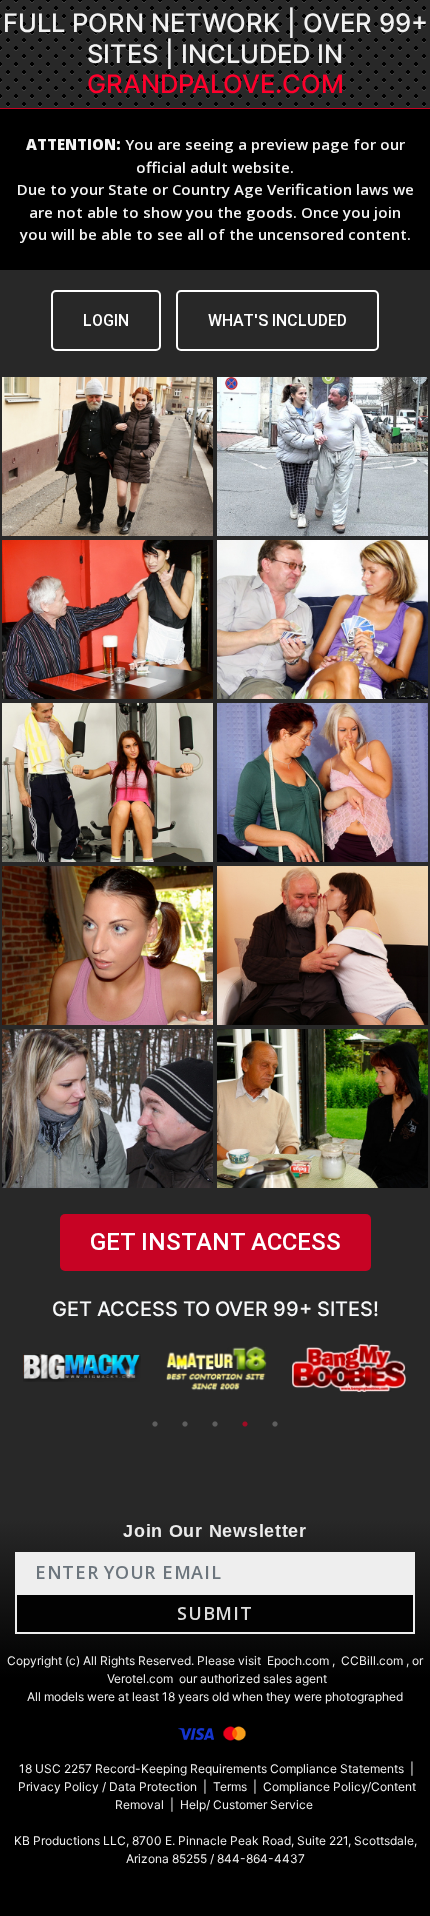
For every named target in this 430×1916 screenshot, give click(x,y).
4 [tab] (245, 1424)
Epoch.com (298, 1660)
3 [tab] (215, 1424)
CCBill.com (372, 1660)
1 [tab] (155, 1424)
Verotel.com (140, 1678)
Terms (230, 1786)
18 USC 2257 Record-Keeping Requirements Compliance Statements (211, 1768)
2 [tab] (185, 1424)
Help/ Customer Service (246, 1804)
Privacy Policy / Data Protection (107, 1786)
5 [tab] (275, 1424)
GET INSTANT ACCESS (215, 1242)
